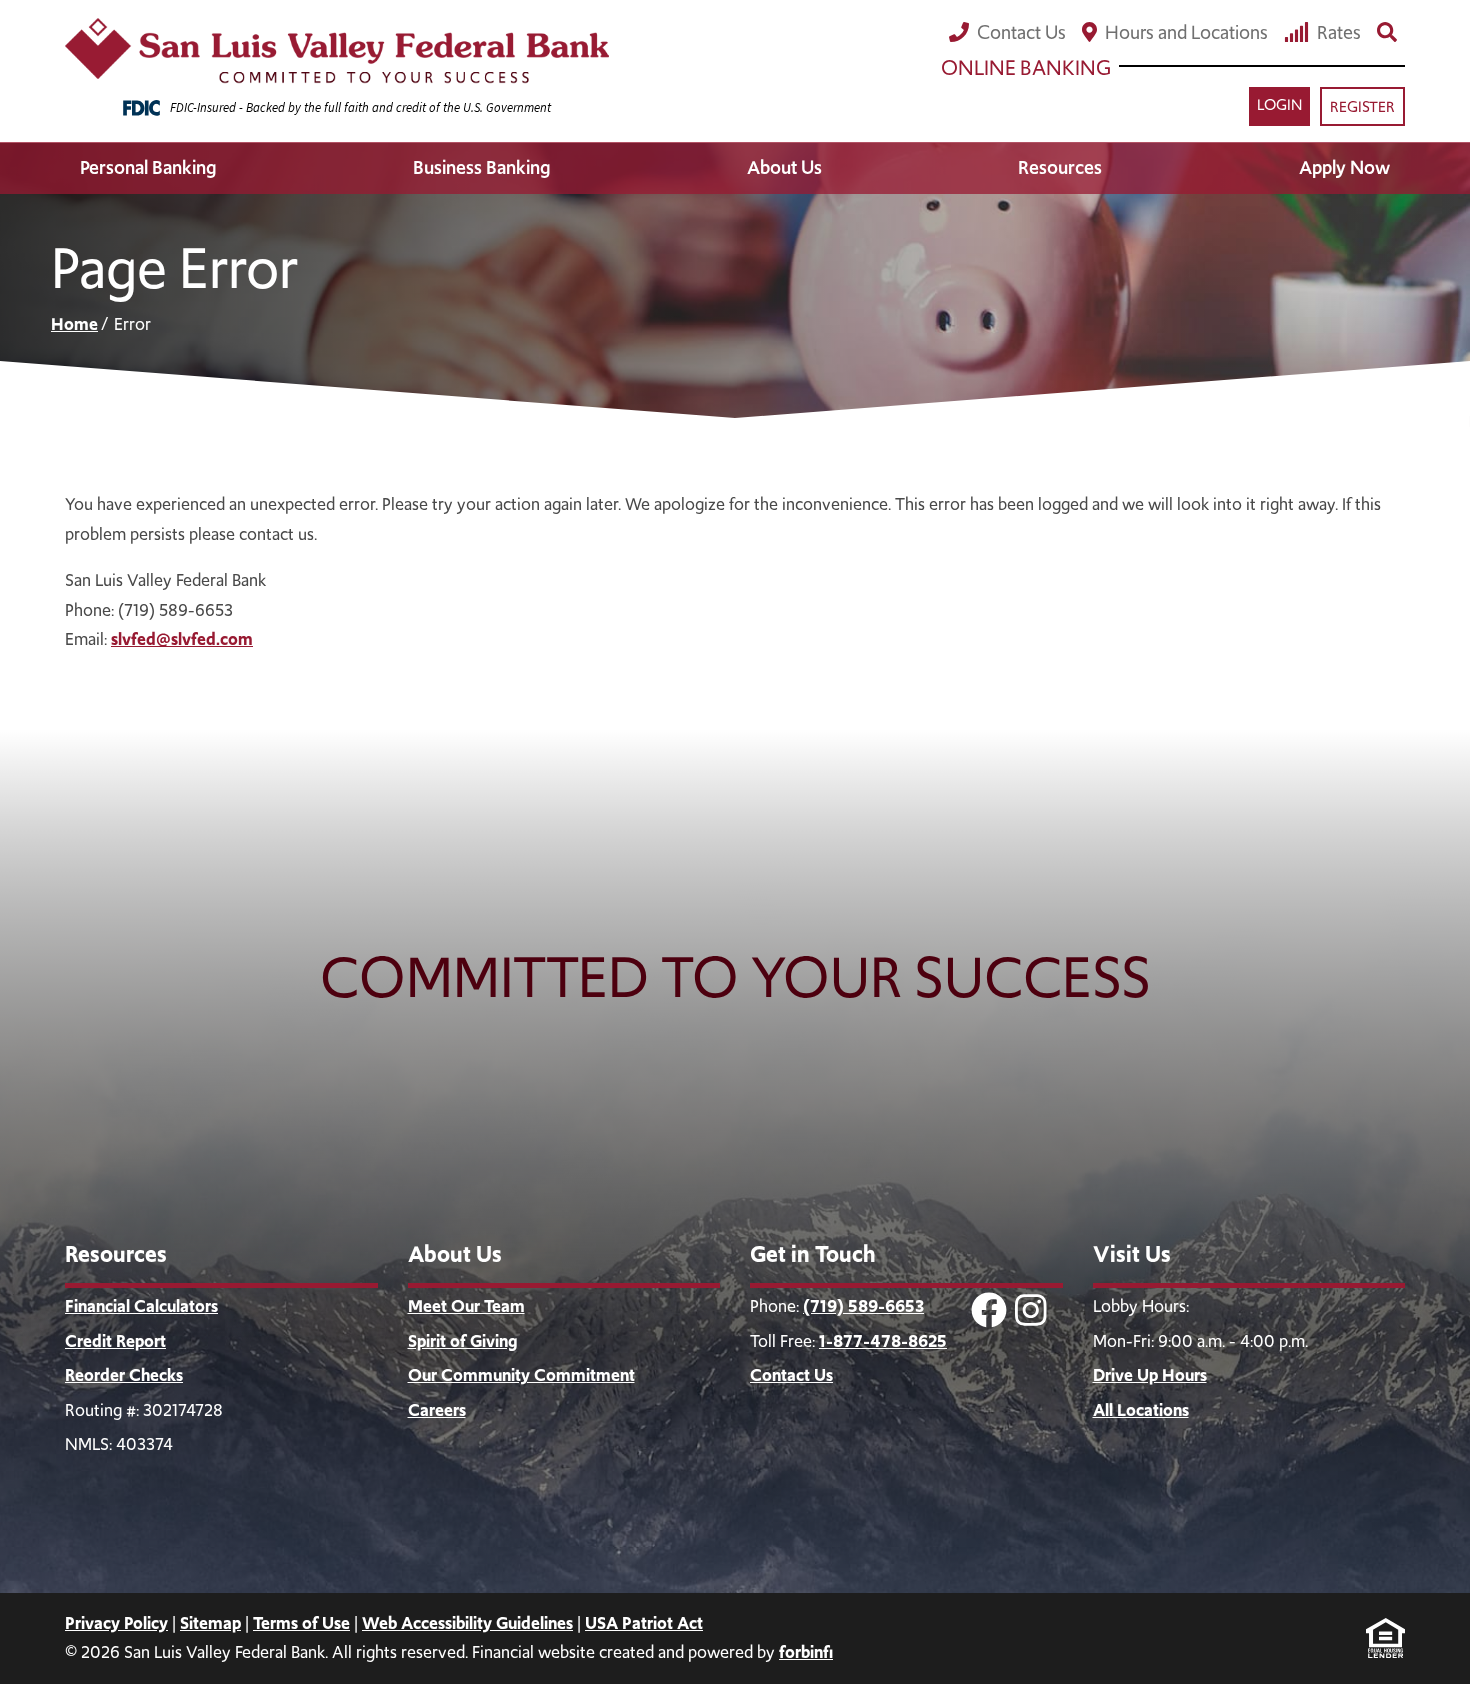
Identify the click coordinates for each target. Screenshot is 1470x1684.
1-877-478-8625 (883, 1341)
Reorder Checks (124, 1375)
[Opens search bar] (1387, 32)
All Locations (1141, 1410)
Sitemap (210, 1623)
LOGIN (1279, 105)
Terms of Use (301, 1623)
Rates (1339, 32)
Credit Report (115, 1341)
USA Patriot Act (644, 1623)
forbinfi (806, 1652)
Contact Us (1021, 32)
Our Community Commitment (521, 1375)
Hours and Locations (1186, 32)
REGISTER (1362, 107)
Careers (437, 1410)
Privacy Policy (116, 1623)
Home (74, 324)
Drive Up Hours (1150, 1375)
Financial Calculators (141, 1306)
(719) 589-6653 (863, 1306)
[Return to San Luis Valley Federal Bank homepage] (337, 51)
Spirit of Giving (462, 1341)
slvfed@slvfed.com (182, 639)
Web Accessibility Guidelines (467, 1623)
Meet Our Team (466, 1306)
